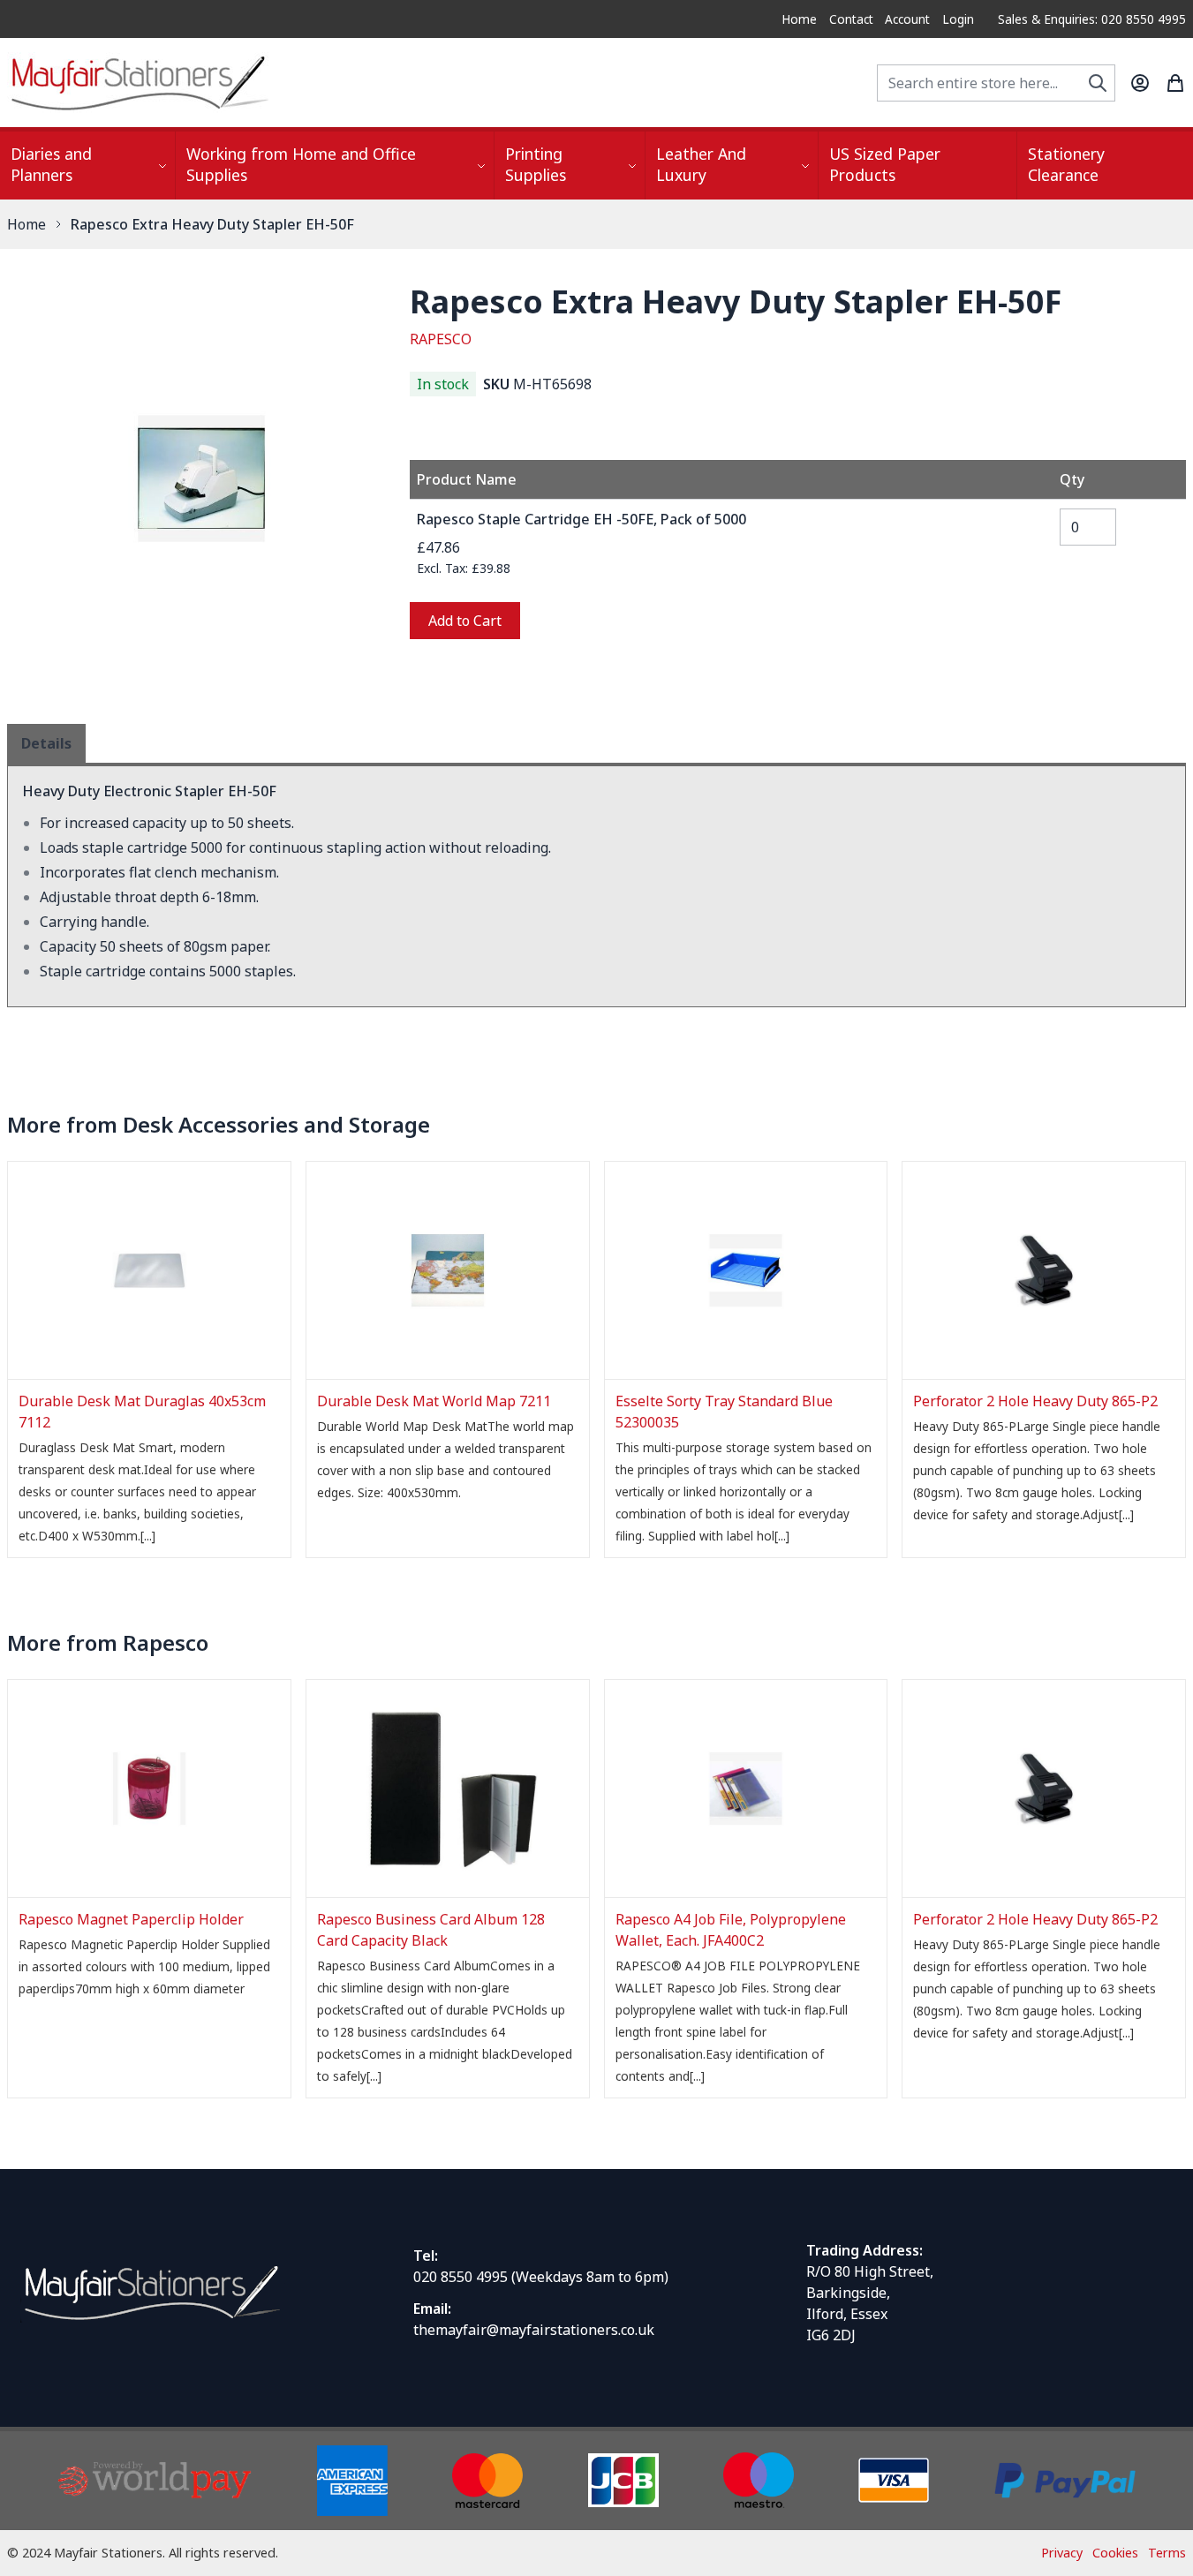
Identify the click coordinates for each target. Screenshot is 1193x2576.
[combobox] (996, 83)
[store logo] (140, 83)
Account (907, 19)
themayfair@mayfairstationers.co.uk (534, 2330)
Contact (851, 19)
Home (799, 19)
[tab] (46, 743)
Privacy (1062, 2553)
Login (958, 19)
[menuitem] (87, 166)
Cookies (1115, 2553)
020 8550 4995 (461, 2277)
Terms (1167, 2553)
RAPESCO (441, 339)
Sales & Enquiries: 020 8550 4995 (1092, 19)
